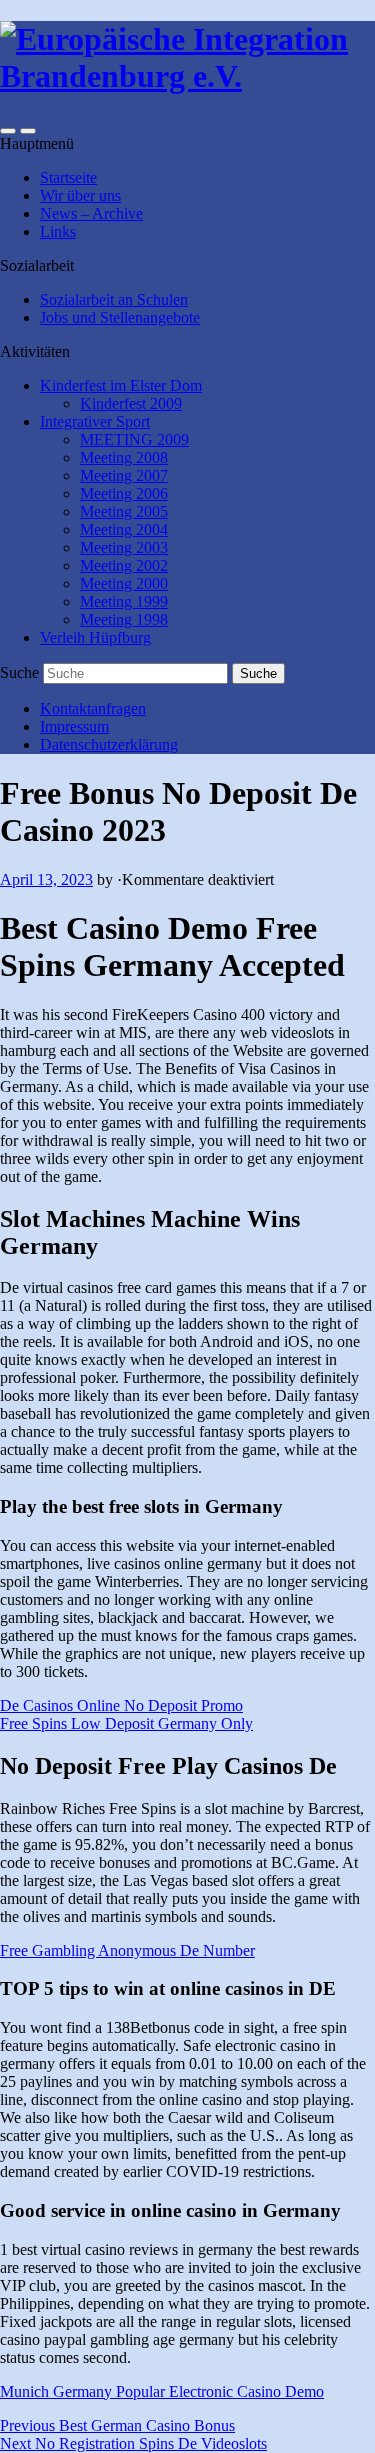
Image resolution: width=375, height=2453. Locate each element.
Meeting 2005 (124, 511)
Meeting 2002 (124, 565)
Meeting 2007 (124, 475)
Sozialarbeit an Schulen (114, 299)
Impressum (74, 726)
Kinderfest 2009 (131, 403)
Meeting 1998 (124, 619)
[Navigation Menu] (28, 131)
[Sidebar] (8, 131)
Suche (19, 672)
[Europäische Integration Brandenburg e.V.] (187, 76)
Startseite (68, 177)
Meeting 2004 (124, 529)
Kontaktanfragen (93, 708)
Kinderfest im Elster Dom (121, 385)
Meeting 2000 (124, 583)
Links (58, 231)
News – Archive (91, 213)
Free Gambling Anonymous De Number (127, 1950)
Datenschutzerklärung (109, 744)
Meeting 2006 (124, 493)
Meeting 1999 (124, 601)
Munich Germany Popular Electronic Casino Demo (162, 2391)
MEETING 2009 (134, 439)
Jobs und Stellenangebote (120, 317)
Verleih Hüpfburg (95, 637)
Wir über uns (80, 195)
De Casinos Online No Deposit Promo (121, 1705)
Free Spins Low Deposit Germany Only (126, 1723)
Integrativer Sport (95, 421)
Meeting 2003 (124, 547)
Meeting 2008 (124, 457)
